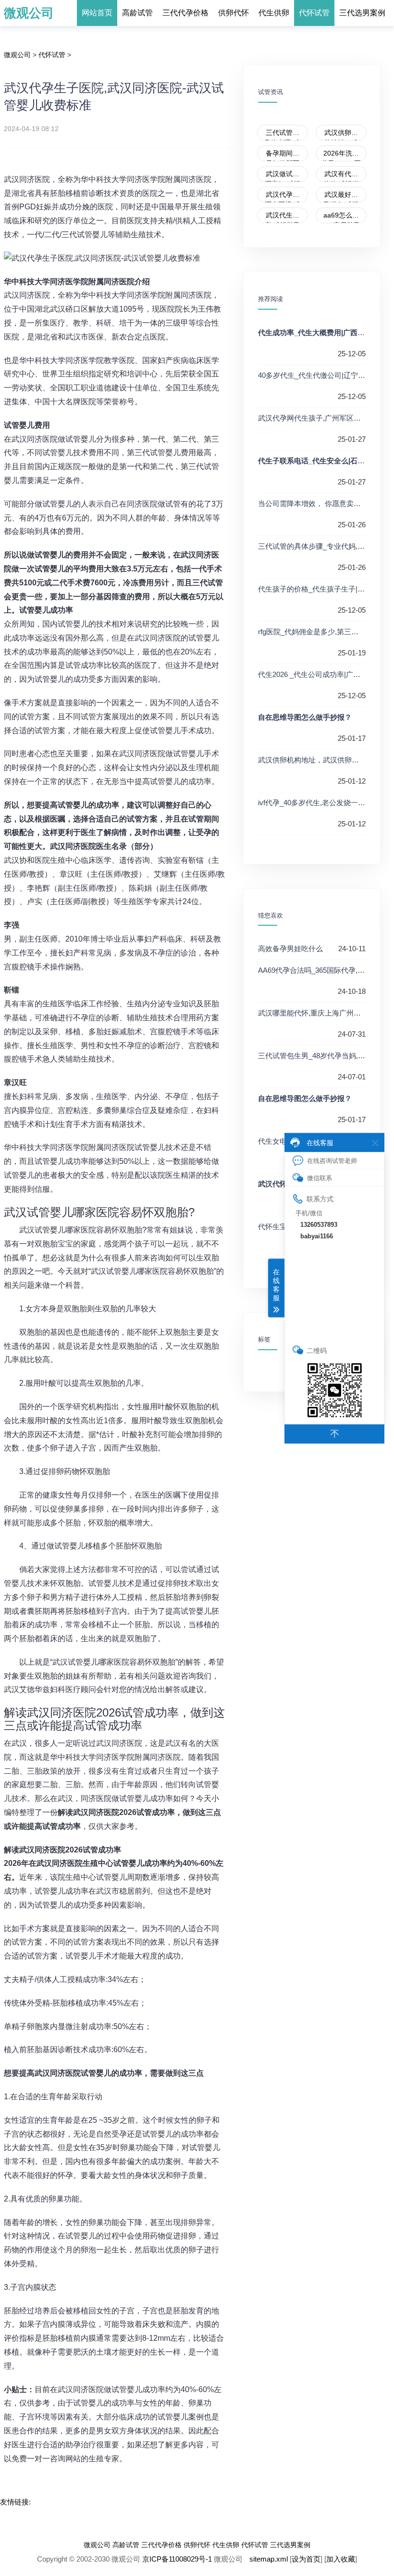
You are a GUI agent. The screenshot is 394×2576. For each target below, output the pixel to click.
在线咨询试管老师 (332, 1160)
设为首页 (306, 2559)
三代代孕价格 (185, 13)
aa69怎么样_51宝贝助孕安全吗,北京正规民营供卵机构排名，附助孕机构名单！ (341, 217)
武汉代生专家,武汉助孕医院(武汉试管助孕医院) (283, 217)
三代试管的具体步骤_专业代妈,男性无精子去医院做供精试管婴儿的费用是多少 (283, 135)
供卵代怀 (234, 13)
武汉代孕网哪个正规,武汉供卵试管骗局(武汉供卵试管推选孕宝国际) (283, 197)
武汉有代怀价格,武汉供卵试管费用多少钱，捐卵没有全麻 (341, 176)
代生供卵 (274, 13)
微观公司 (29, 13)
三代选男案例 (362, 13)
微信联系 (320, 1178)
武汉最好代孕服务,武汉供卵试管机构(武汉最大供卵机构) (341, 197)
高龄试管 (137, 13)
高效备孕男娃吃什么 (290, 949)
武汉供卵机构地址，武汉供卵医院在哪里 (341, 135)
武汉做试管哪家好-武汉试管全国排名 (283, 176)
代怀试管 (314, 13)
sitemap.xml (269, 2559)
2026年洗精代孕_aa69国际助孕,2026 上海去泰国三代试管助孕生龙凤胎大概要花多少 (341, 155)
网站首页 (97, 13)
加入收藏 (341, 2559)
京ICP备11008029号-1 (177, 2559)
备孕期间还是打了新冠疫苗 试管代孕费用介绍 (283, 155)
